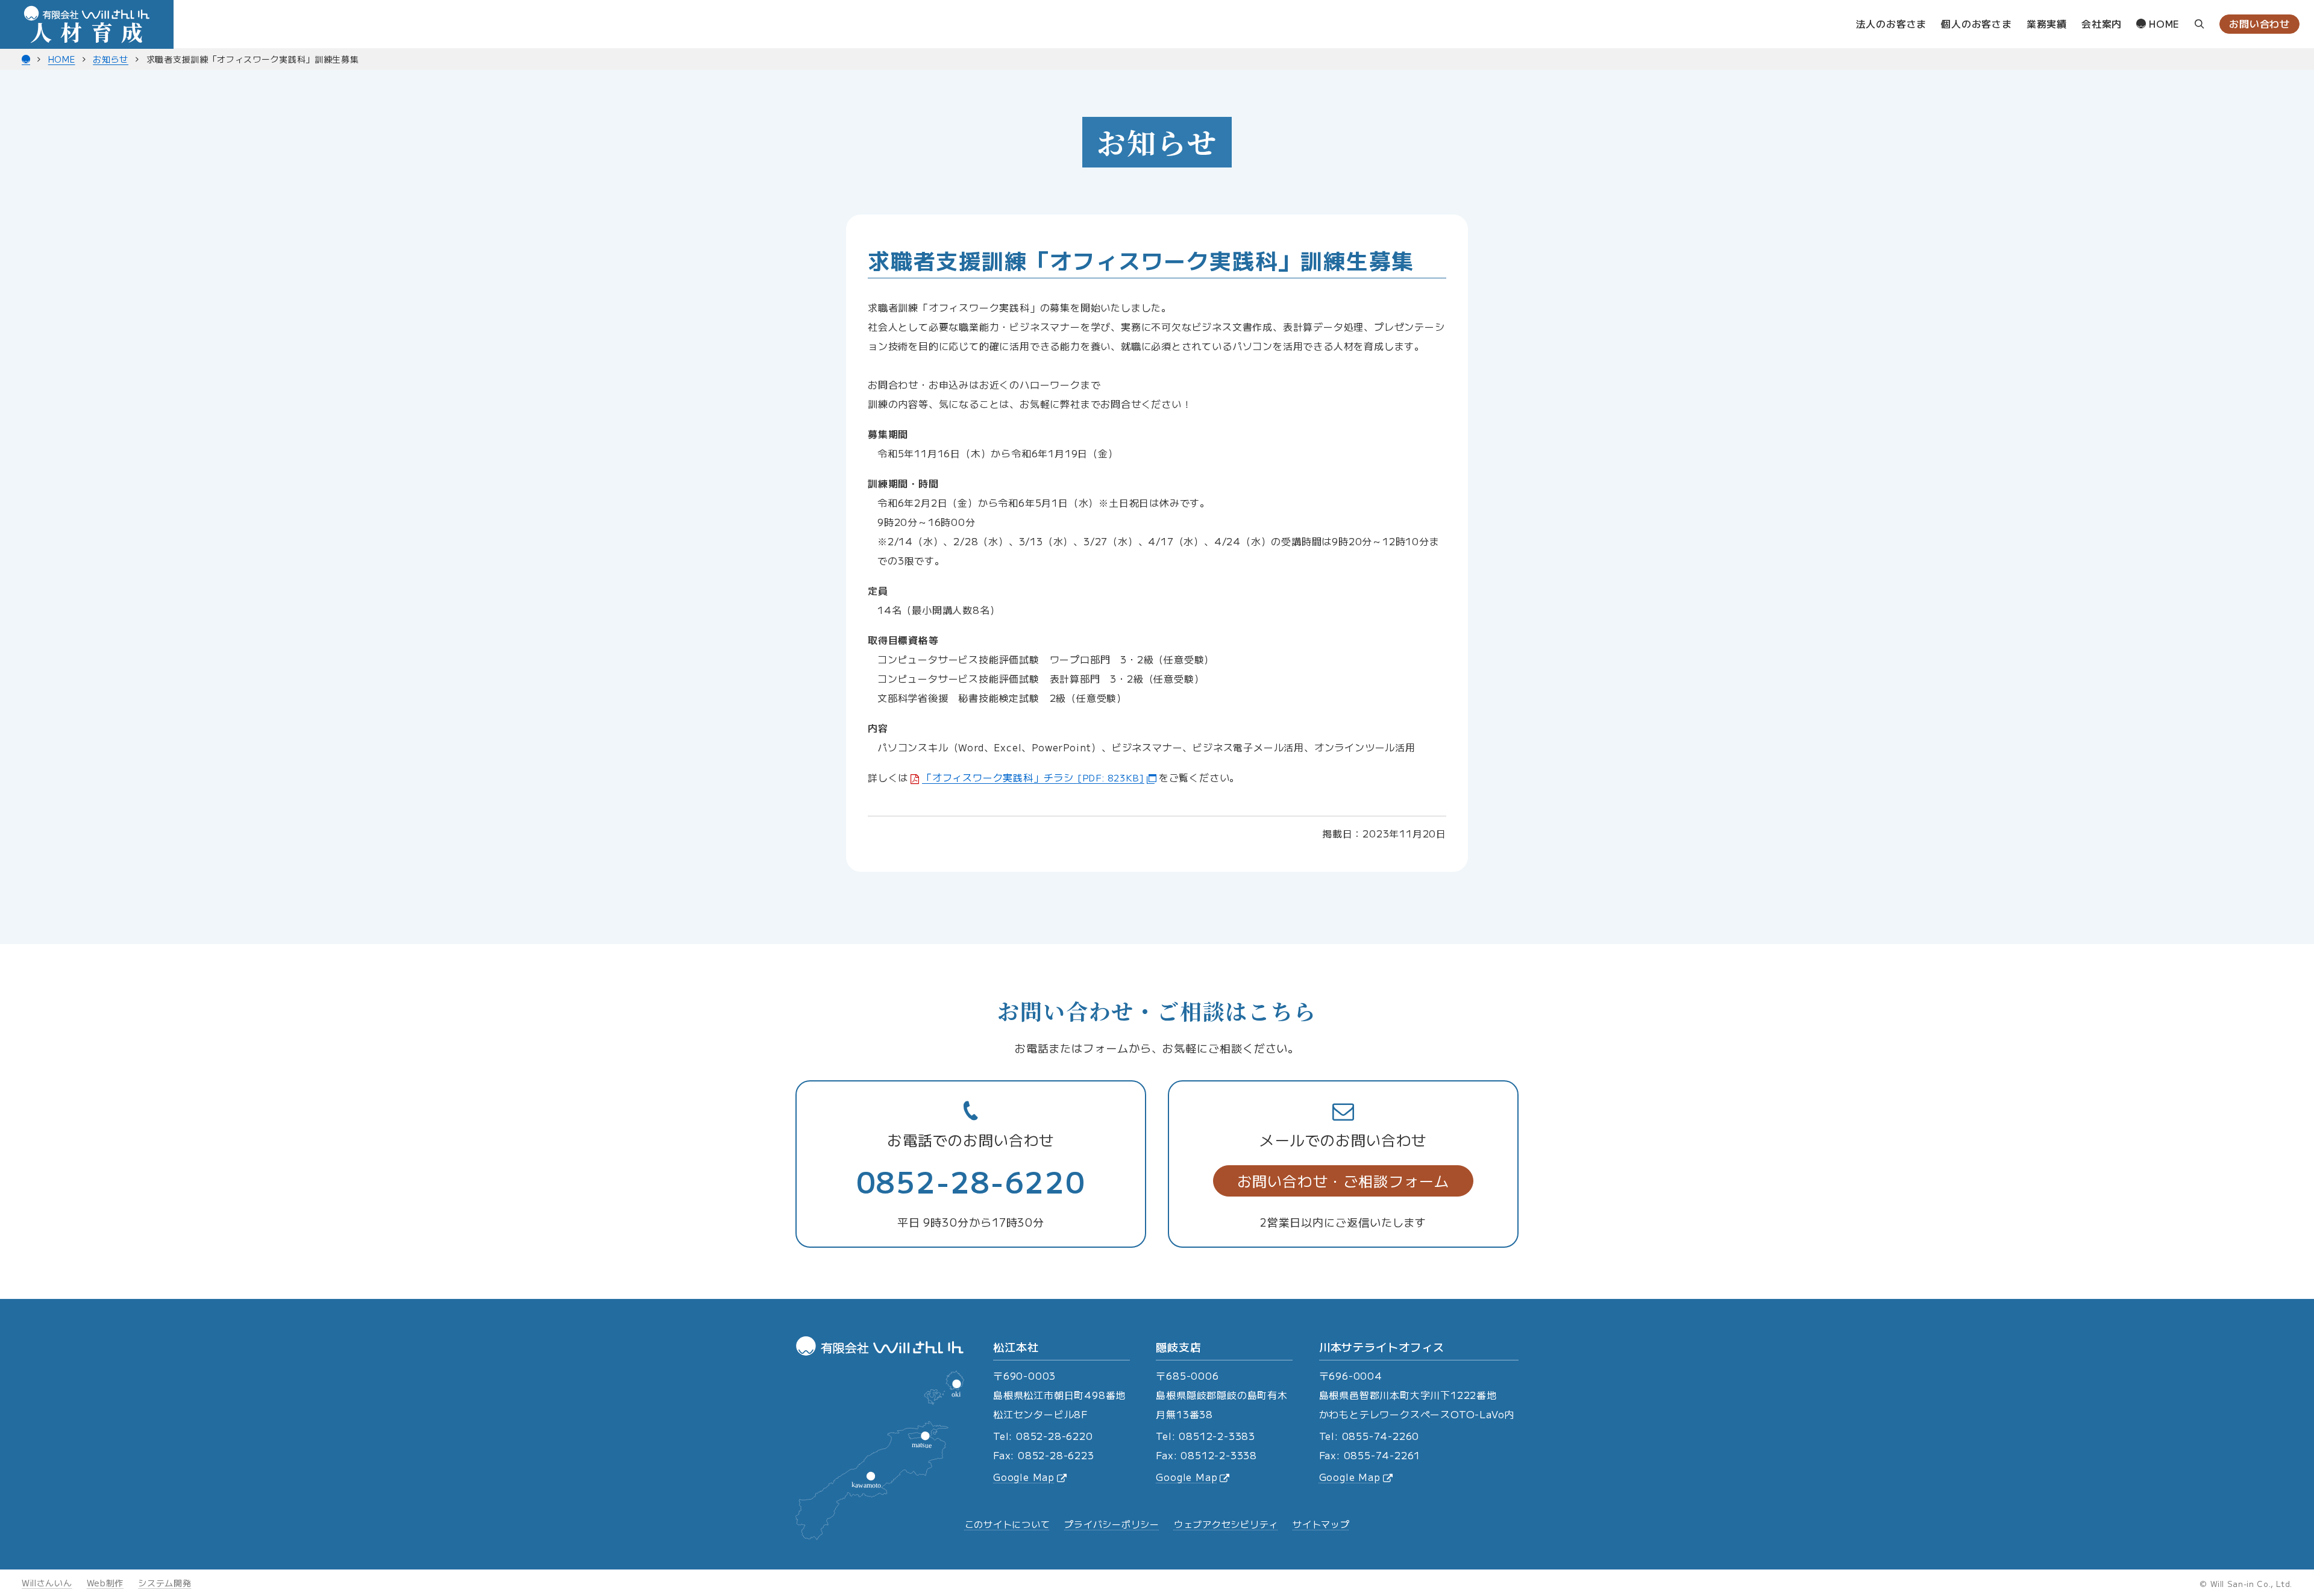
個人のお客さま (1977, 23)
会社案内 (2102, 23)
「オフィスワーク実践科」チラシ (1033, 777)
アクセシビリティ (1226, 1524)
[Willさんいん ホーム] (26, 59)
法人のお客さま (1892, 23)
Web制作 (105, 1583)
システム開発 (165, 1583)
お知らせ (111, 59)
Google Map (1024, 1477)
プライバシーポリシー (1112, 1524)
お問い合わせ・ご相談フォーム (1344, 1181)
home (2163, 23)
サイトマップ (1321, 1524)
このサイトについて (1008, 1524)
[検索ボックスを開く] (2200, 24)
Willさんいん (47, 1583)
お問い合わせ (2259, 23)
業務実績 (2047, 23)
